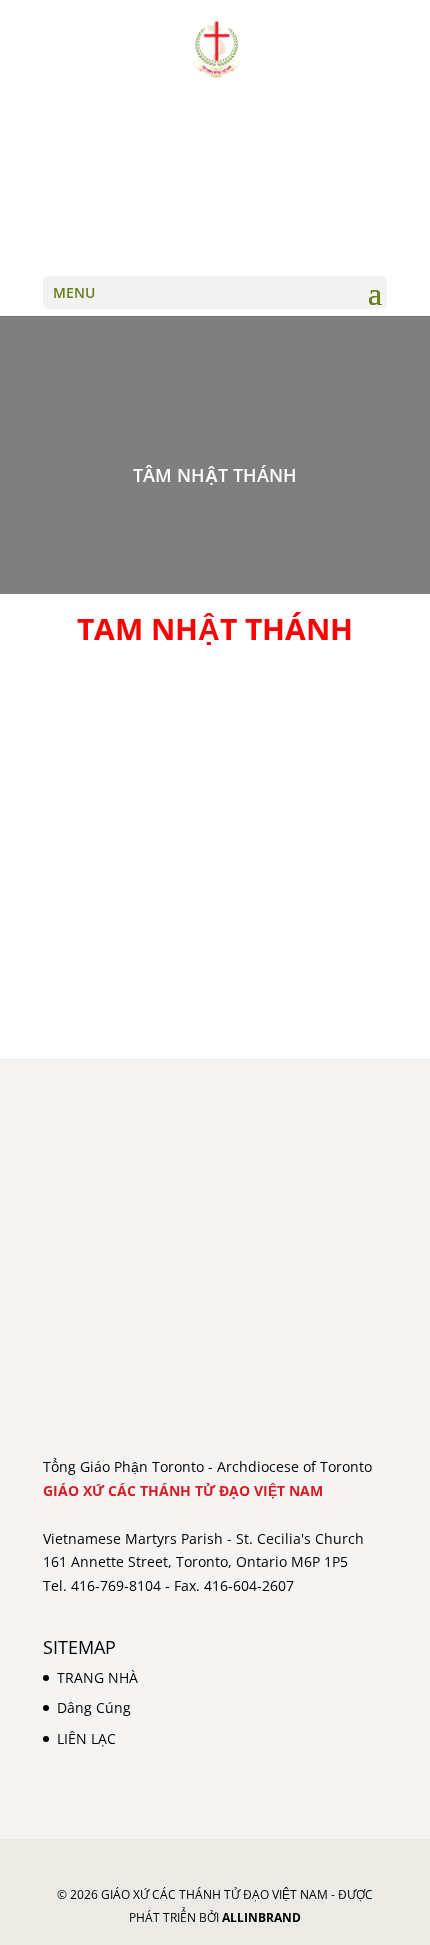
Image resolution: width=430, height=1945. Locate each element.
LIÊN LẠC (86, 1738)
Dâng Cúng (94, 1707)
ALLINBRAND (261, 1917)
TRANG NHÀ (97, 1677)
